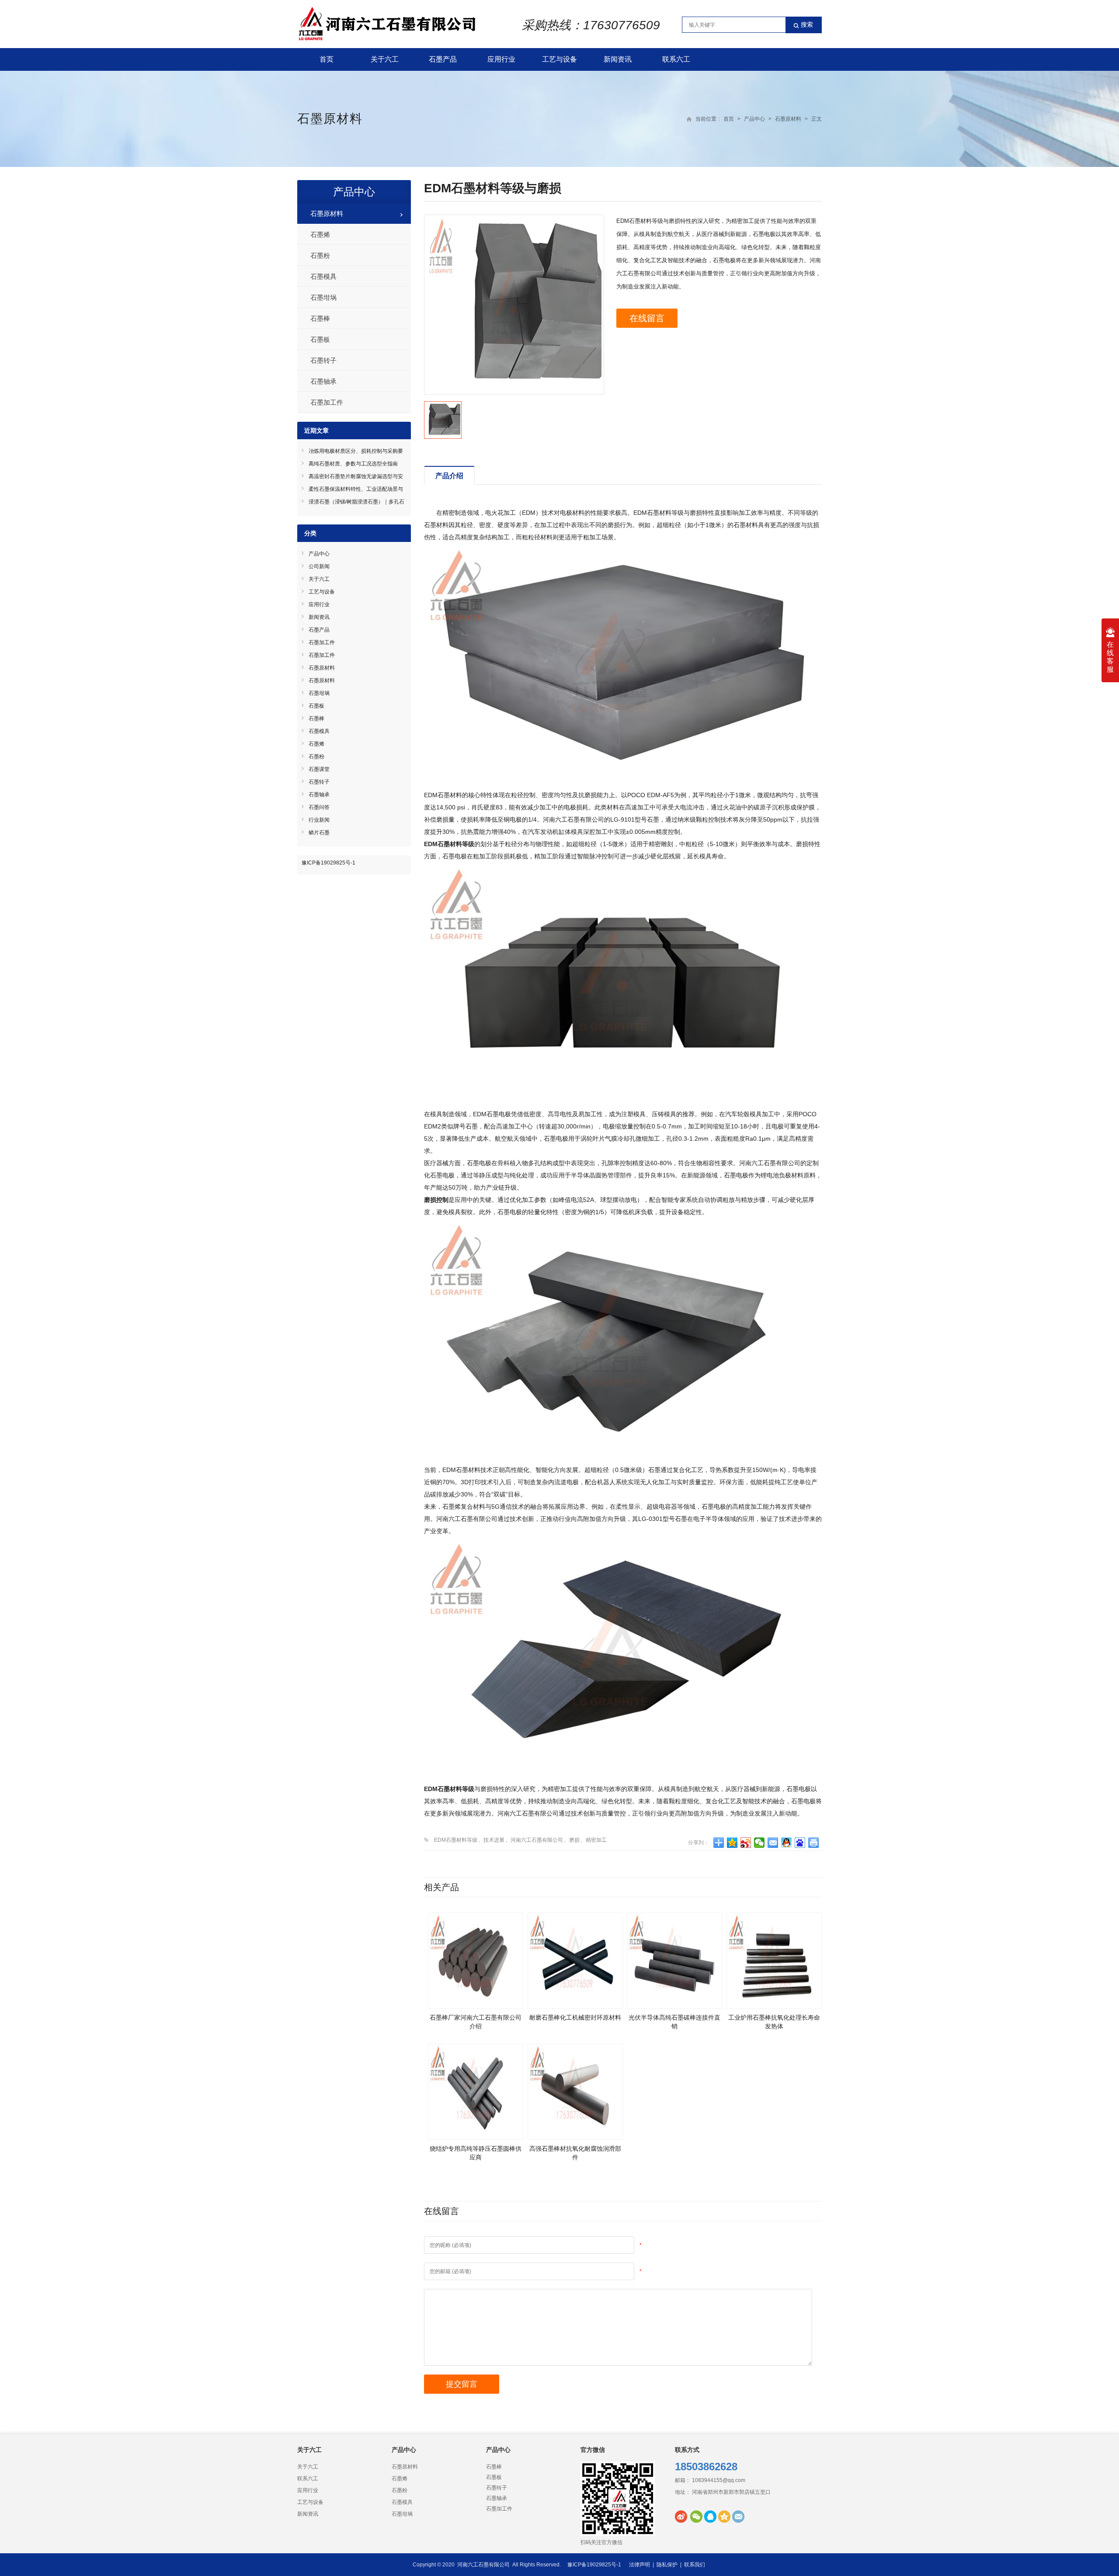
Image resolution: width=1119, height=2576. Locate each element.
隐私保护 (667, 2565)
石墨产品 (443, 59)
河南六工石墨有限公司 (537, 1840)
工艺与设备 (559, 59)
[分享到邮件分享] (773, 1843)
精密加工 (596, 1840)
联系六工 (676, 59)
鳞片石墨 (319, 833)
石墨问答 (319, 807)
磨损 (574, 1840)
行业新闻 (319, 820)
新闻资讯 (618, 59)
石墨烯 (320, 234)
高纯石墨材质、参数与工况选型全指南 (353, 464)
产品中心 (754, 119)
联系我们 (695, 2565)
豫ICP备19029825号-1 (328, 863)
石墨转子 (323, 360)
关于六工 (385, 59)
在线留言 (647, 318)
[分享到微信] (759, 1843)
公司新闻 (319, 566)
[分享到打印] (814, 1843)
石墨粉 (320, 255)
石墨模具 (323, 276)
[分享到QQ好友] (787, 1843)
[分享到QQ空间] (732, 1843)
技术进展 (494, 1840)
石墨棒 (320, 318)
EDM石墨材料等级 (456, 1840)
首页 (327, 59)
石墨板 (320, 339)
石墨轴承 (323, 381)
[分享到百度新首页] (800, 1843)
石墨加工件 (327, 402)
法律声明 (639, 2565)
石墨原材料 (330, 119)
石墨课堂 (319, 769)
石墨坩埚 (323, 297)
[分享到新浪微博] (746, 1843)
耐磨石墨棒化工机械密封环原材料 (575, 2017)
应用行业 (501, 59)
